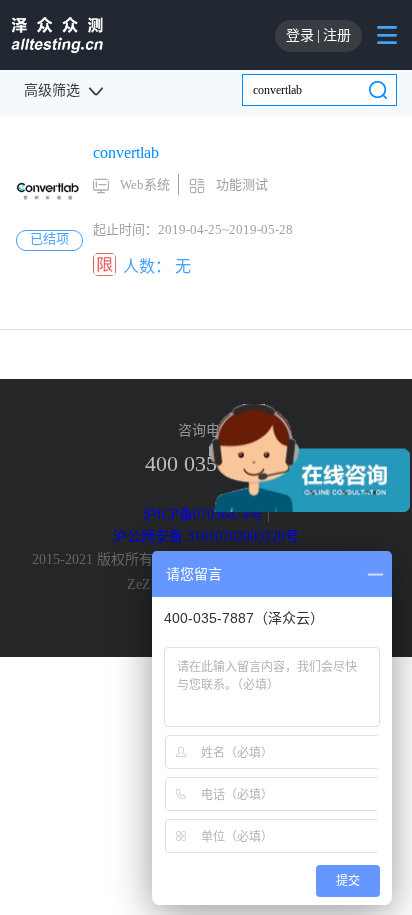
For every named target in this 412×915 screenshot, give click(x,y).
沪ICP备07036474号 (203, 514)
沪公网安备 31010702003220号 (206, 536)
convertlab (126, 152)
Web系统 (145, 184)
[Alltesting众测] (57, 35)
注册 (337, 35)
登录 (300, 35)
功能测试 (242, 184)
